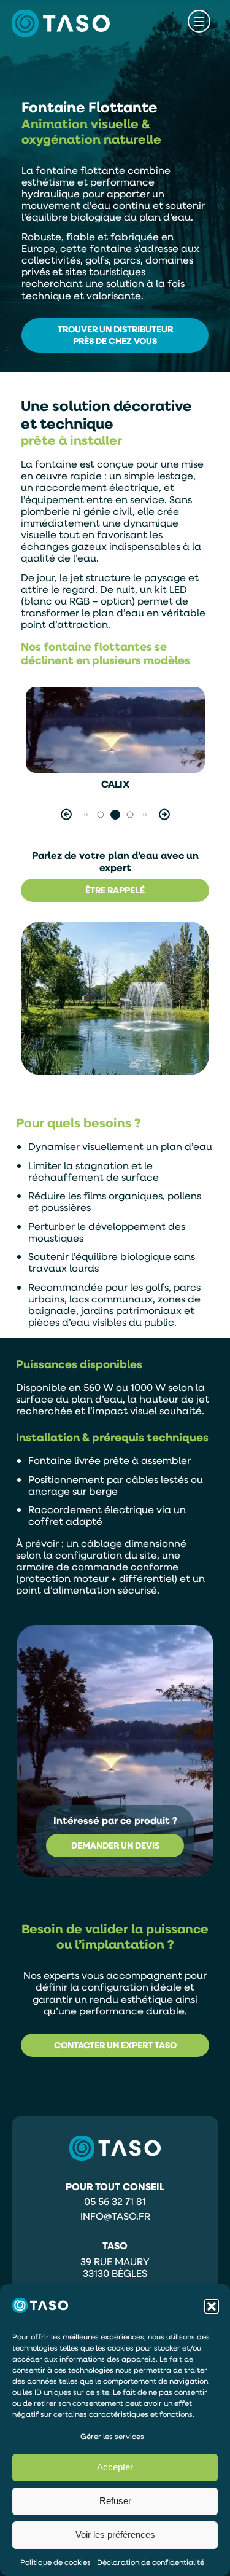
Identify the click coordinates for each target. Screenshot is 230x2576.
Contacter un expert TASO (115, 2045)
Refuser (115, 2501)
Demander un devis (115, 1845)
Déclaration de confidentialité (151, 2562)
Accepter (115, 2467)
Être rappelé (115, 890)
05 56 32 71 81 (115, 2201)
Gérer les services (112, 2436)
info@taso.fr (115, 2216)
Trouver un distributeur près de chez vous (115, 335)
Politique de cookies (56, 2562)
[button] (212, 2306)
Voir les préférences (115, 2535)
